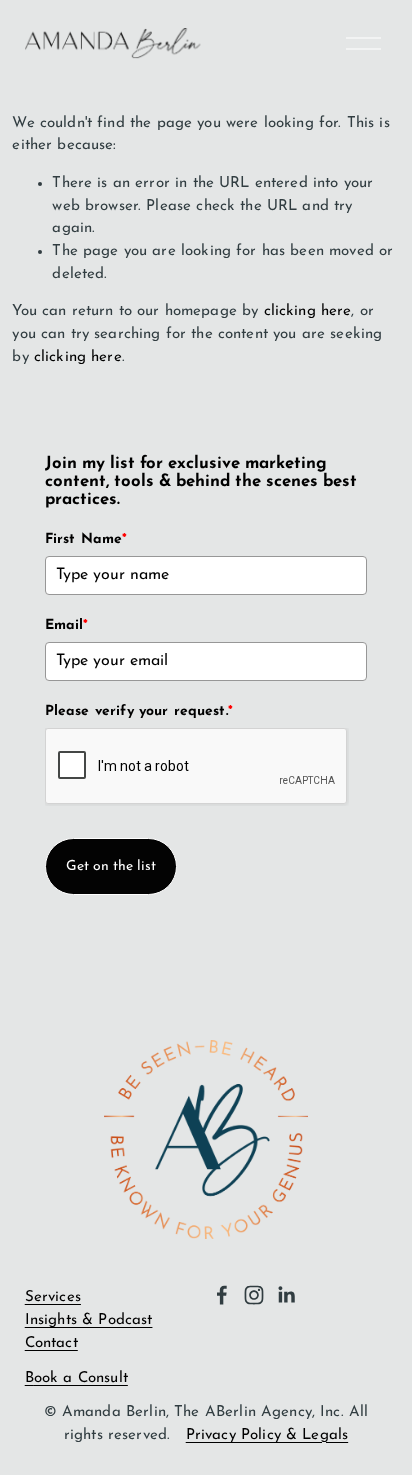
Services (53, 1297)
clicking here (308, 311)
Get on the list (111, 866)
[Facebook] (222, 1295)
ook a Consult (81, 1378)
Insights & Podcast (89, 1320)
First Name (86, 539)
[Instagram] (254, 1295)
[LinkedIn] (286, 1295)
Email (67, 625)
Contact (51, 1343)
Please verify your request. (139, 711)
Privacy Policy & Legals (267, 1435)
